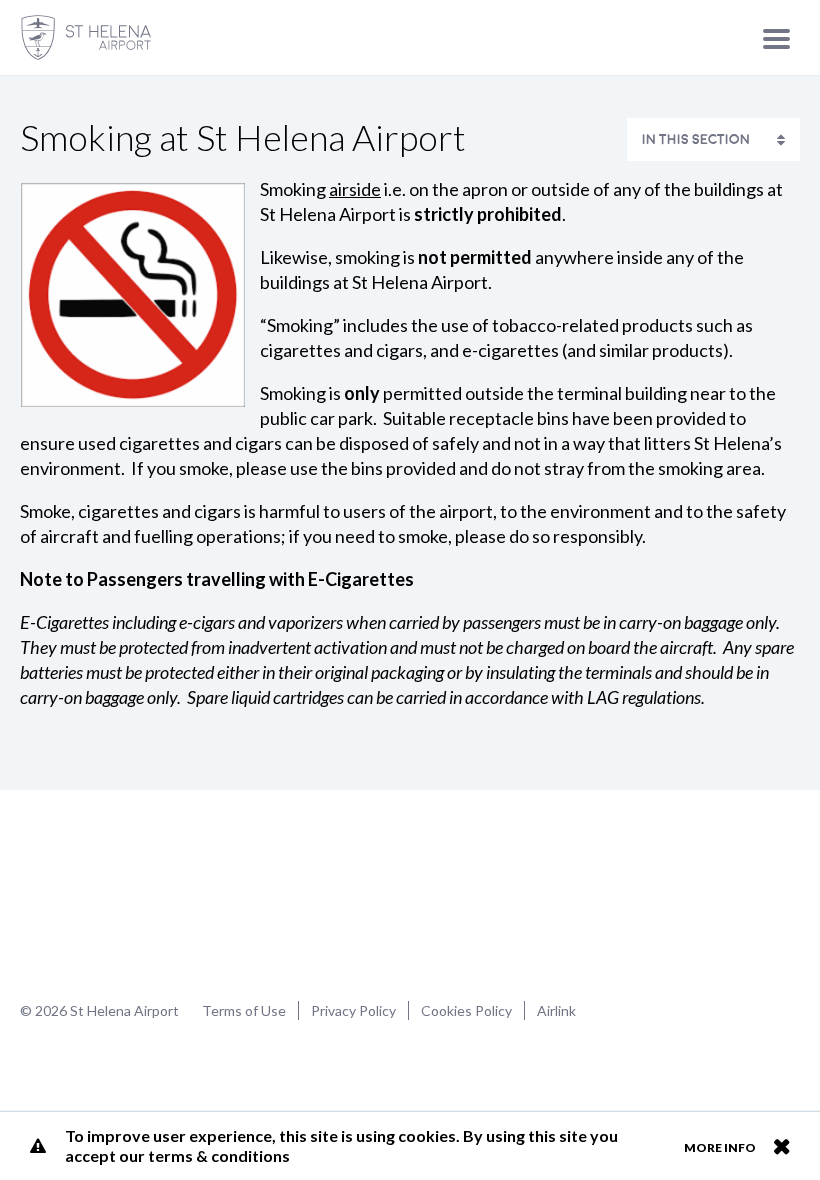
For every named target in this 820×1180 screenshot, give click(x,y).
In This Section (696, 139)
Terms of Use (244, 1010)
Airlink (556, 1010)
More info (720, 1147)
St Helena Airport (83, 893)
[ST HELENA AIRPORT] (86, 37)
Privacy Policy (353, 1010)
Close (781, 1146)
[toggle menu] (776, 38)
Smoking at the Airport (672, 746)
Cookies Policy (466, 1010)
